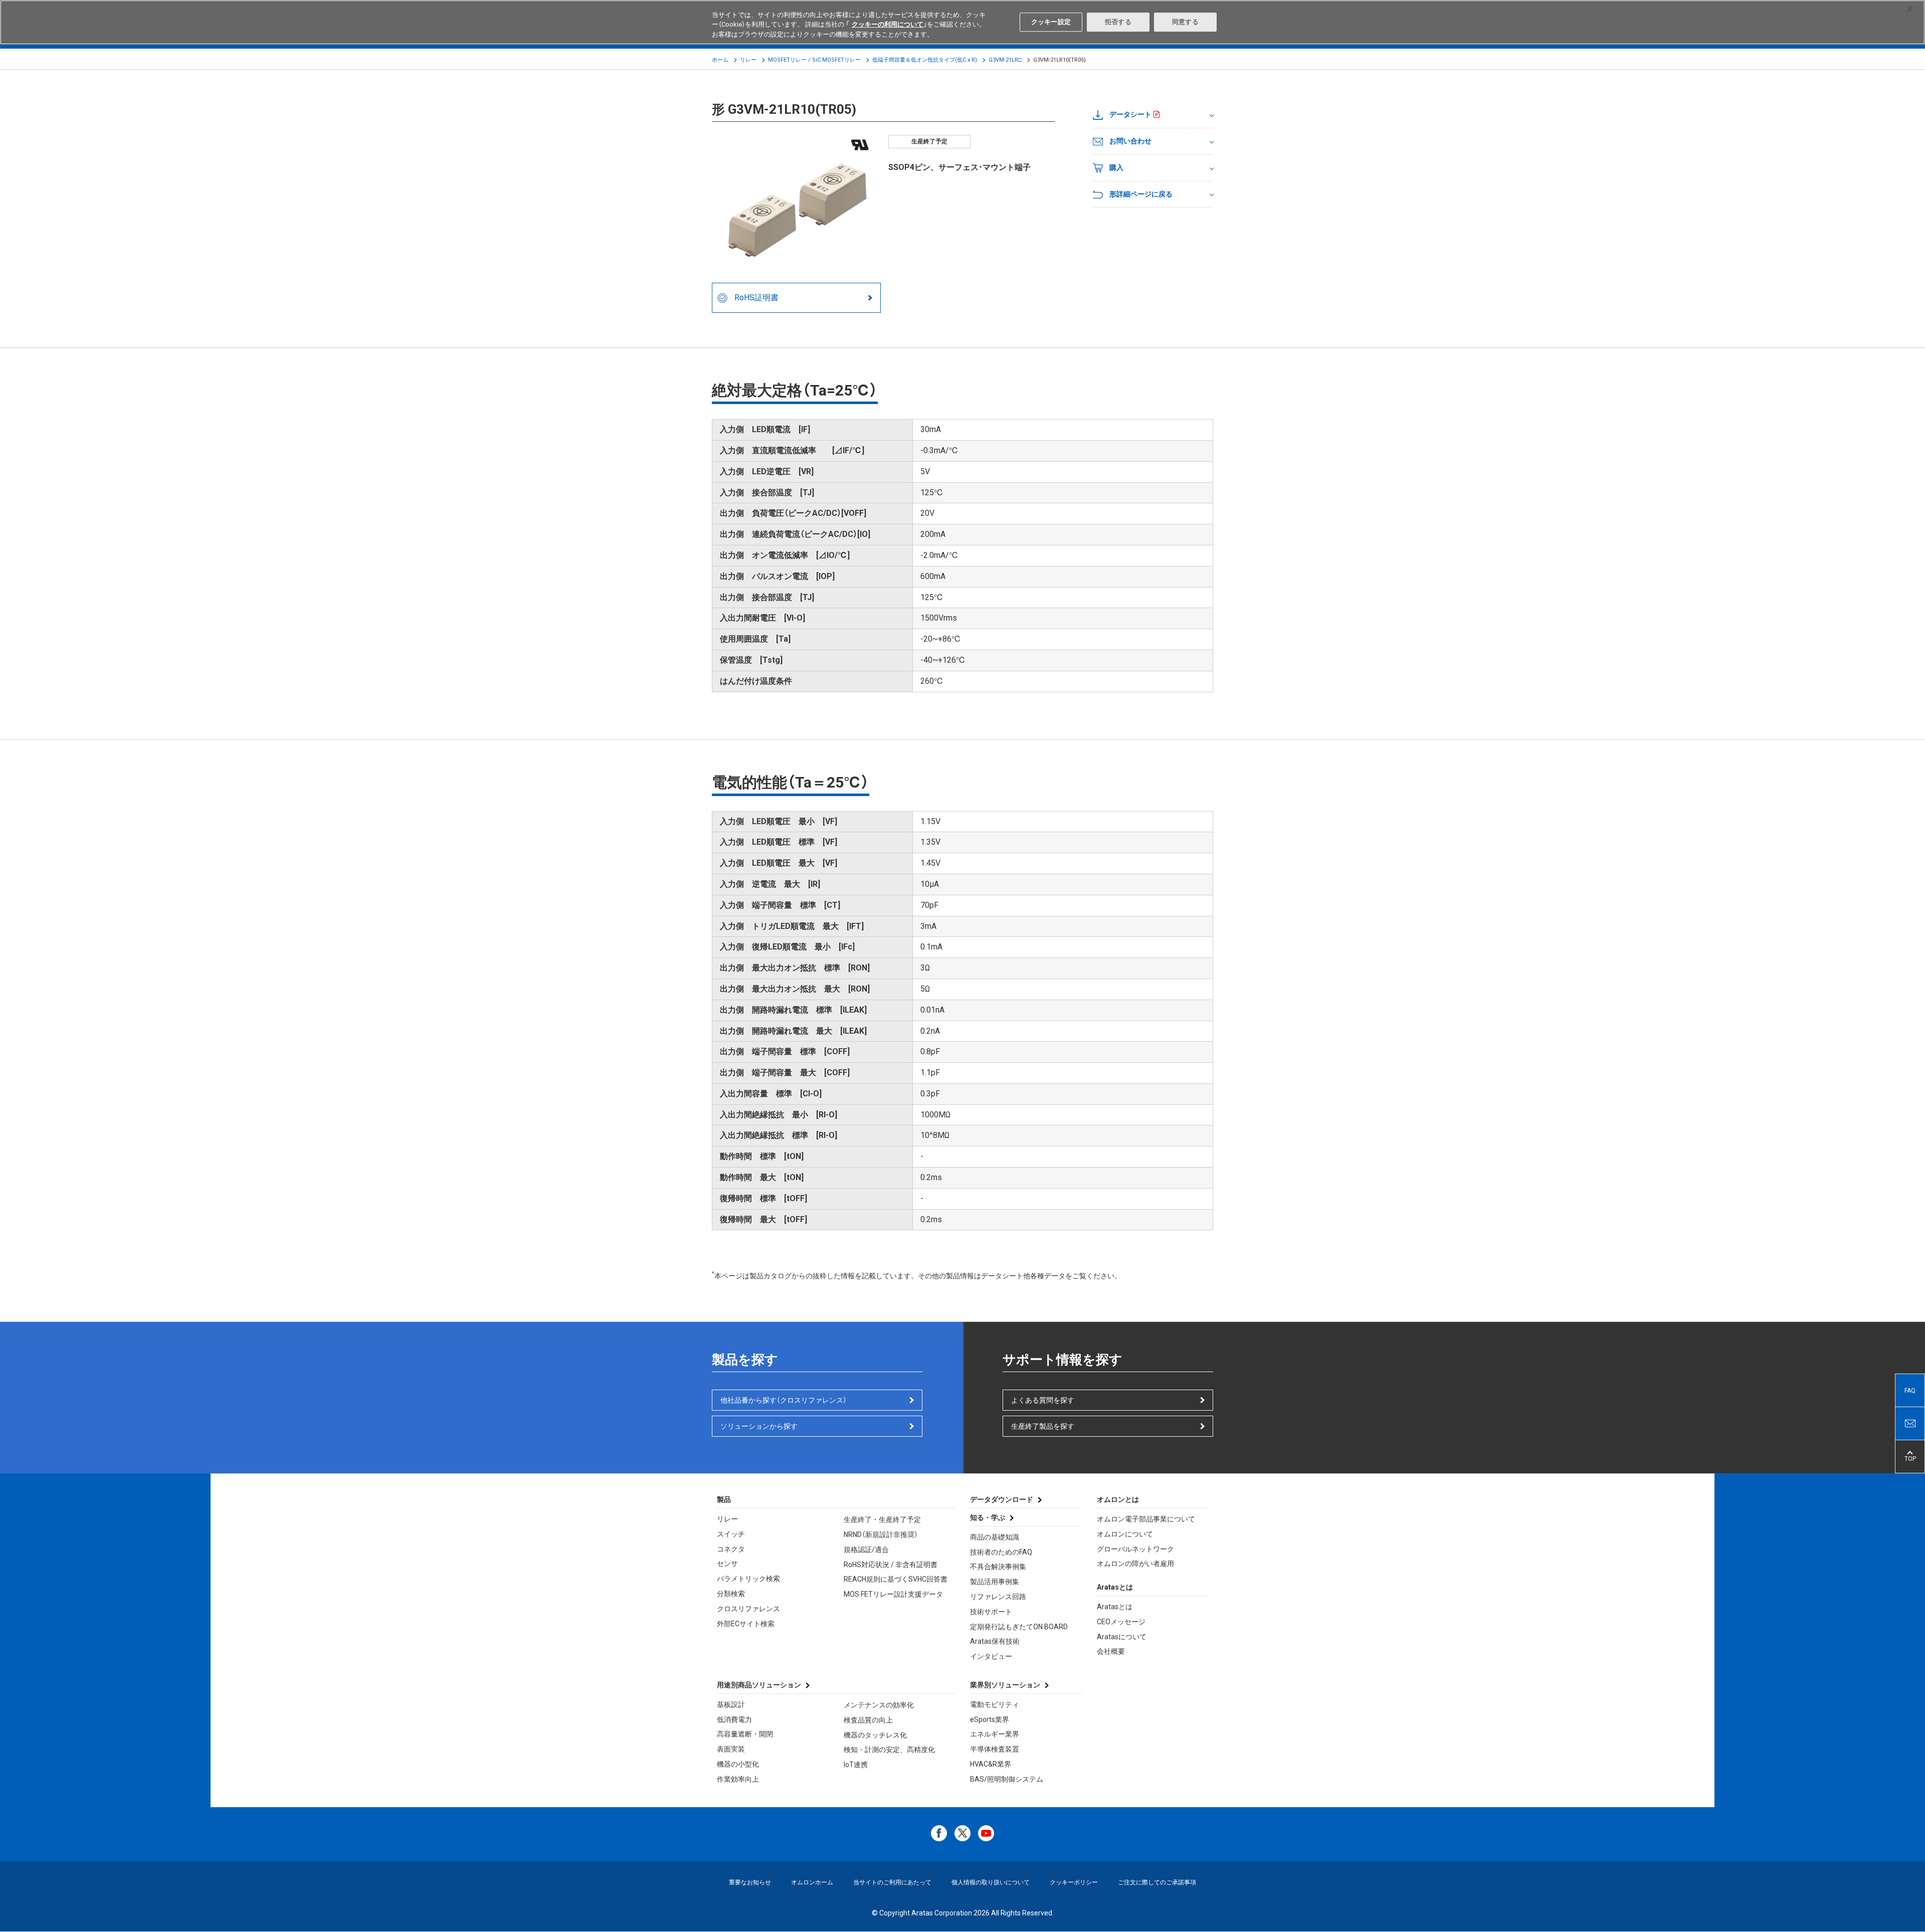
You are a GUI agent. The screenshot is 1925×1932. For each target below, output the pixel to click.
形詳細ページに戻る (1141, 194)
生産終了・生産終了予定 (882, 1519)
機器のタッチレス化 (875, 1735)
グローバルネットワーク (1135, 1549)
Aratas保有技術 (995, 1641)
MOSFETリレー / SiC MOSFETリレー (814, 60)
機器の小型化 (738, 1764)
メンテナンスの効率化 (879, 1705)
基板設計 (731, 1704)
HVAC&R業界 (991, 1764)
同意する (1185, 22)
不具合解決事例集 (998, 1567)
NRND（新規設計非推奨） (881, 1534)
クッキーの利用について (888, 25)
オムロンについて (1125, 1534)
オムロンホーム (812, 1882)
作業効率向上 (738, 1779)
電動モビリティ (995, 1704)
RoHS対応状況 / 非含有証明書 (891, 1565)
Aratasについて (1122, 1637)
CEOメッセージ (1121, 1622)
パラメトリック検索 (748, 1579)
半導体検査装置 (995, 1749)
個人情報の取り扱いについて (991, 1882)
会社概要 (1111, 1651)
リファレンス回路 (998, 1597)
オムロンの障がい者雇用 (1135, 1564)
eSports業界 (990, 1719)
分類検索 (731, 1594)
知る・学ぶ (988, 1517)
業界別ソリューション (1005, 1685)
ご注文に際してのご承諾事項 (1157, 1882)
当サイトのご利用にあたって (892, 1882)
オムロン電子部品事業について (1146, 1519)
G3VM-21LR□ (1005, 60)
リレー (748, 60)
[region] (963, 22)
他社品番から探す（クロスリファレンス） (784, 1400)
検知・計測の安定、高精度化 (889, 1750)
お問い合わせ (1130, 141)
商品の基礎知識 (995, 1537)
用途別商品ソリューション (759, 1685)
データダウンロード (1002, 1499)
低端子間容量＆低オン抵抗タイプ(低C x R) (925, 60)
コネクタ (731, 1549)
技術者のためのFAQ (1001, 1552)
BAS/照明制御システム (1007, 1779)
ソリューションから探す (759, 1426)
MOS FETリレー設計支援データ (893, 1594)
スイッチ (731, 1534)
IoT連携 (856, 1765)
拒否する (1118, 22)
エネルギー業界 (995, 1734)
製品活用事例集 (995, 1582)
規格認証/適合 (866, 1550)
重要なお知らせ (750, 1882)
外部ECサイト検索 (746, 1624)
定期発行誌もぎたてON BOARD (1019, 1627)
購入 (1116, 167)
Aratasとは (1115, 1607)
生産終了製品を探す (1043, 1426)
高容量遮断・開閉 (745, 1734)
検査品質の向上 (868, 1720)
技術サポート (991, 1612)
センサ (727, 1564)
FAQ (1910, 1391)
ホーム (720, 60)
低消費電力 (734, 1719)
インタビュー (991, 1656)
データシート (1130, 114)
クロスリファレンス (748, 1609)
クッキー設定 (1051, 22)
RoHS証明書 (756, 298)
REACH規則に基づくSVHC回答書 (896, 1579)
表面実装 (731, 1749)
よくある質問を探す (1043, 1400)
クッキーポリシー (1074, 1882)
